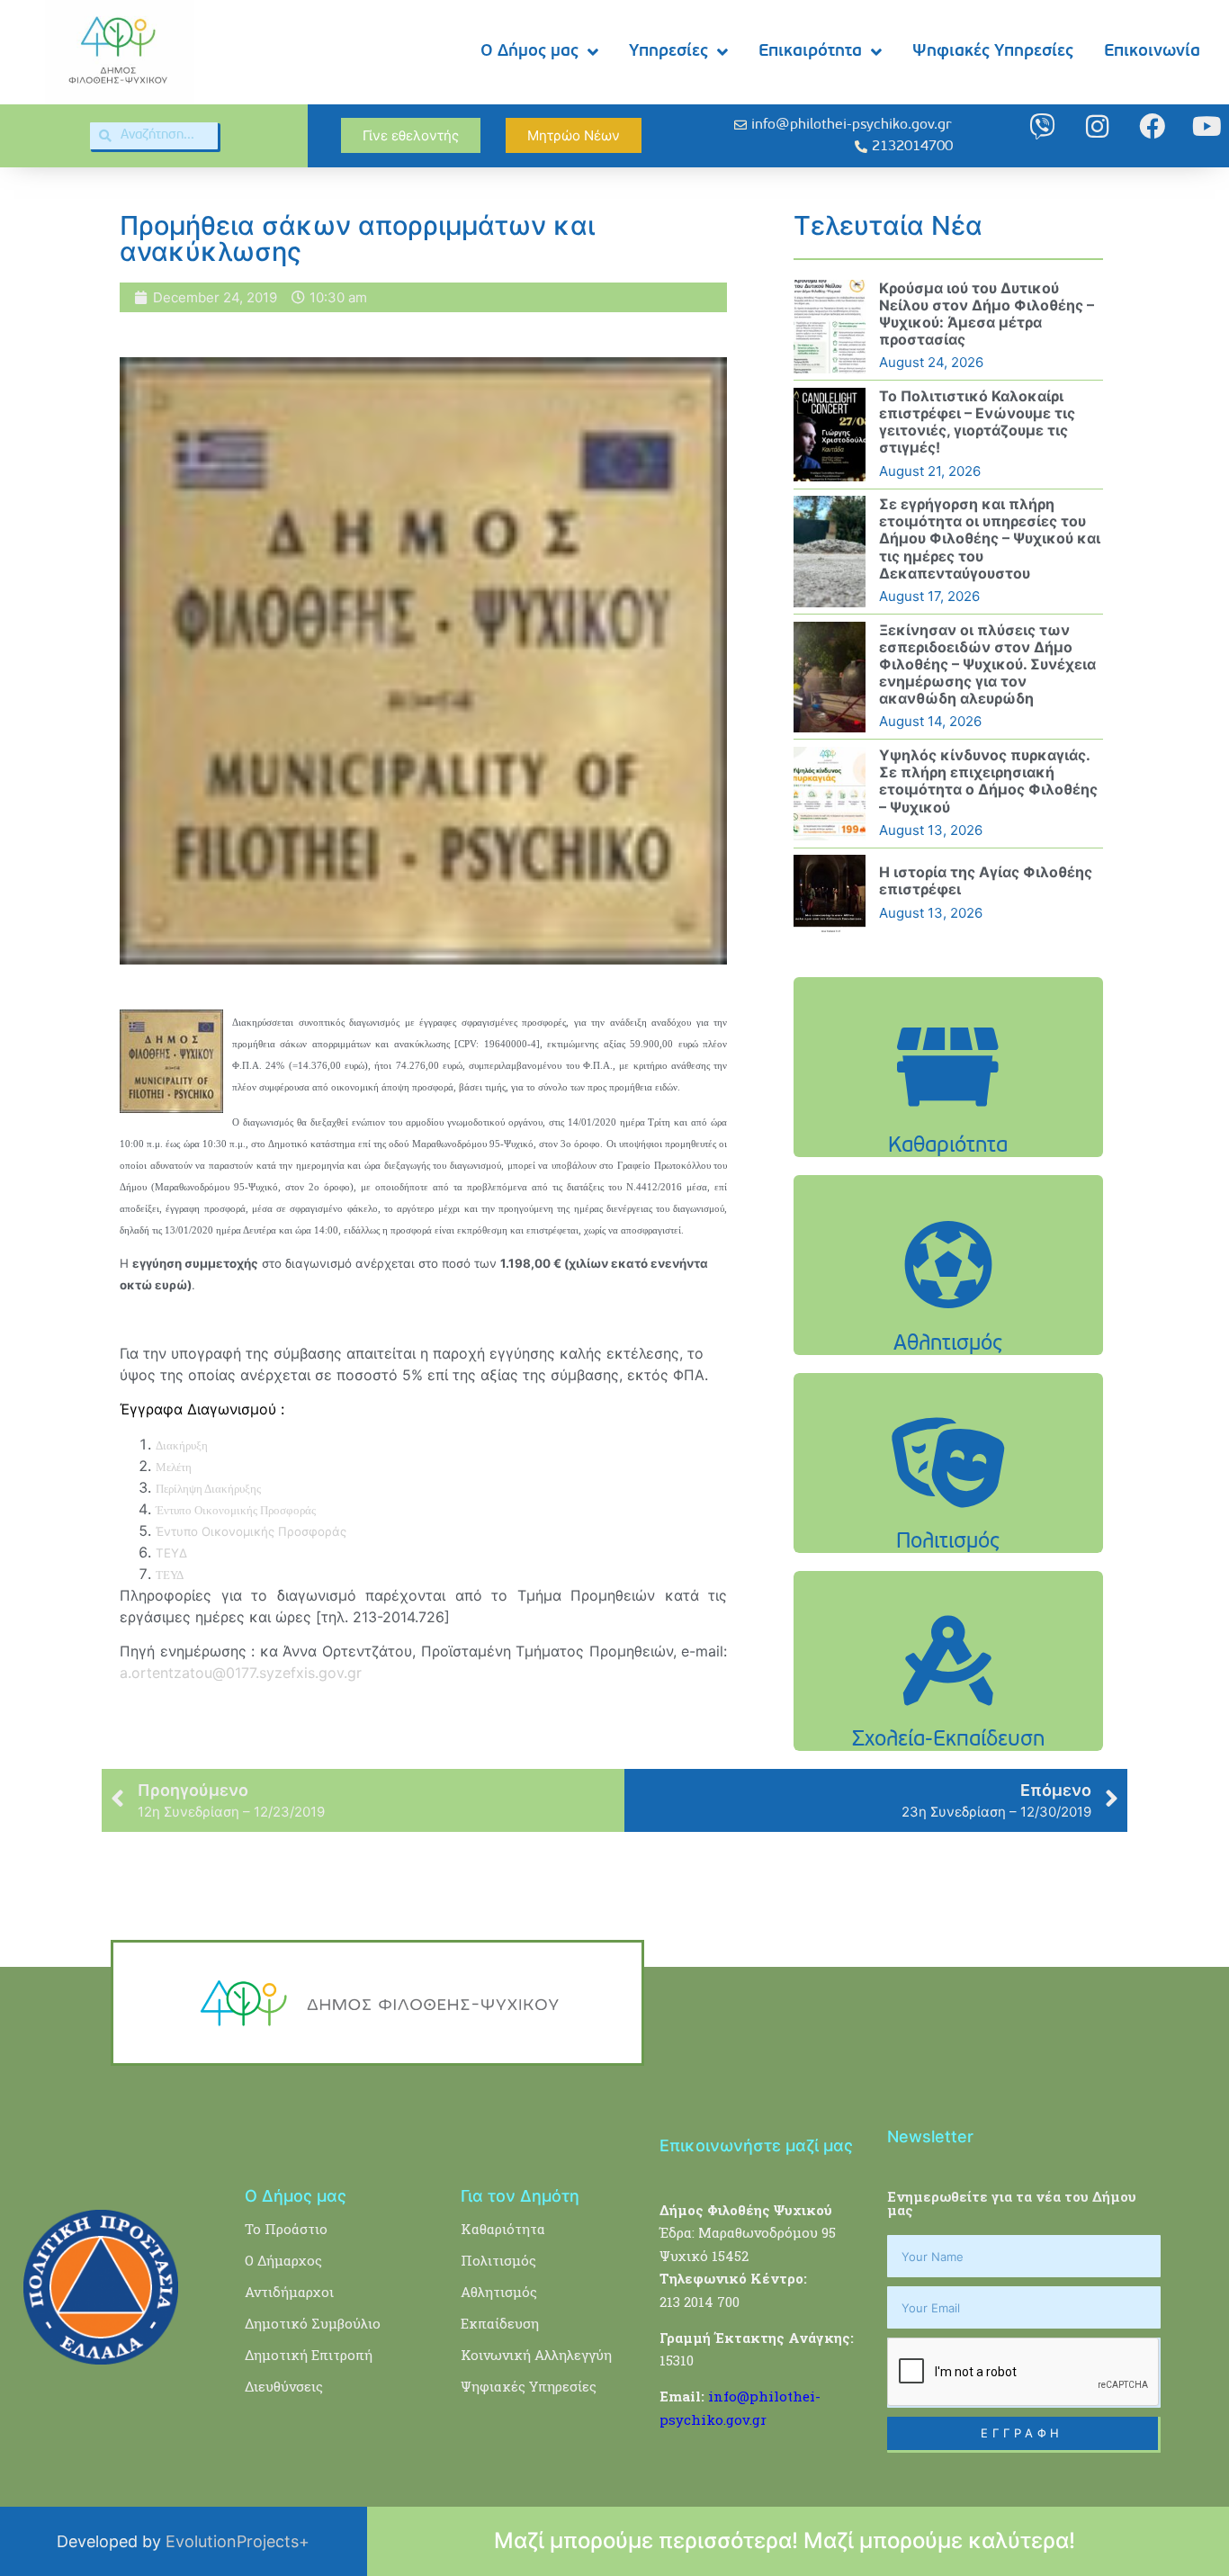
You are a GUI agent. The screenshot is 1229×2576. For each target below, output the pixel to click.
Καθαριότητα (503, 2229)
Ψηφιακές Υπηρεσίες (993, 52)
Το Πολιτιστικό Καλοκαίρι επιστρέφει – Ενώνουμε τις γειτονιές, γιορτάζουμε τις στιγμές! (977, 422)
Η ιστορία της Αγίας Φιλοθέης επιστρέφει (986, 880)
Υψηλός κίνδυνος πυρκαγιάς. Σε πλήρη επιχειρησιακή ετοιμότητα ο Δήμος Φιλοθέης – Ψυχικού (988, 781)
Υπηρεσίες (668, 52)
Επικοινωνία (1152, 52)
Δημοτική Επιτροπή (309, 2355)
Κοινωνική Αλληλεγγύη (536, 2355)
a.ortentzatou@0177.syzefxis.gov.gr (241, 1673)
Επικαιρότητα (810, 52)
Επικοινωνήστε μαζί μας (756, 2145)
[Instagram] (1097, 126)
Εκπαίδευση (500, 2323)
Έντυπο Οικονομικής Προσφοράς (251, 1531)
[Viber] (1042, 126)
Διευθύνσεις (284, 2386)
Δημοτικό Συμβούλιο (313, 2323)
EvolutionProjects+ (238, 2541)
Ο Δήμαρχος (283, 2260)
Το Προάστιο (286, 2229)
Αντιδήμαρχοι (289, 2292)
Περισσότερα (948, 1113)
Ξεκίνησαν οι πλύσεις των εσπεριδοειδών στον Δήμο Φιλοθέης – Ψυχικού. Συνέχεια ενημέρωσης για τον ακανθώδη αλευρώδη (987, 664)
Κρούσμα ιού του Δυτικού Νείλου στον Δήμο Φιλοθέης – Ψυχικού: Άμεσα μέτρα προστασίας (987, 314)
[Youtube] (1207, 126)
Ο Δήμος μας (529, 52)
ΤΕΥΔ (171, 1553)
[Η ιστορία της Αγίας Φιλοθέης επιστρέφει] (830, 893)
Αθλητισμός (499, 2292)
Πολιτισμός (498, 2260)
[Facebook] (1152, 126)
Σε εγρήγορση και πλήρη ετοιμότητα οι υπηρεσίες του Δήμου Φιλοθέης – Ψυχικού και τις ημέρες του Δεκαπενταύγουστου (990, 539)
